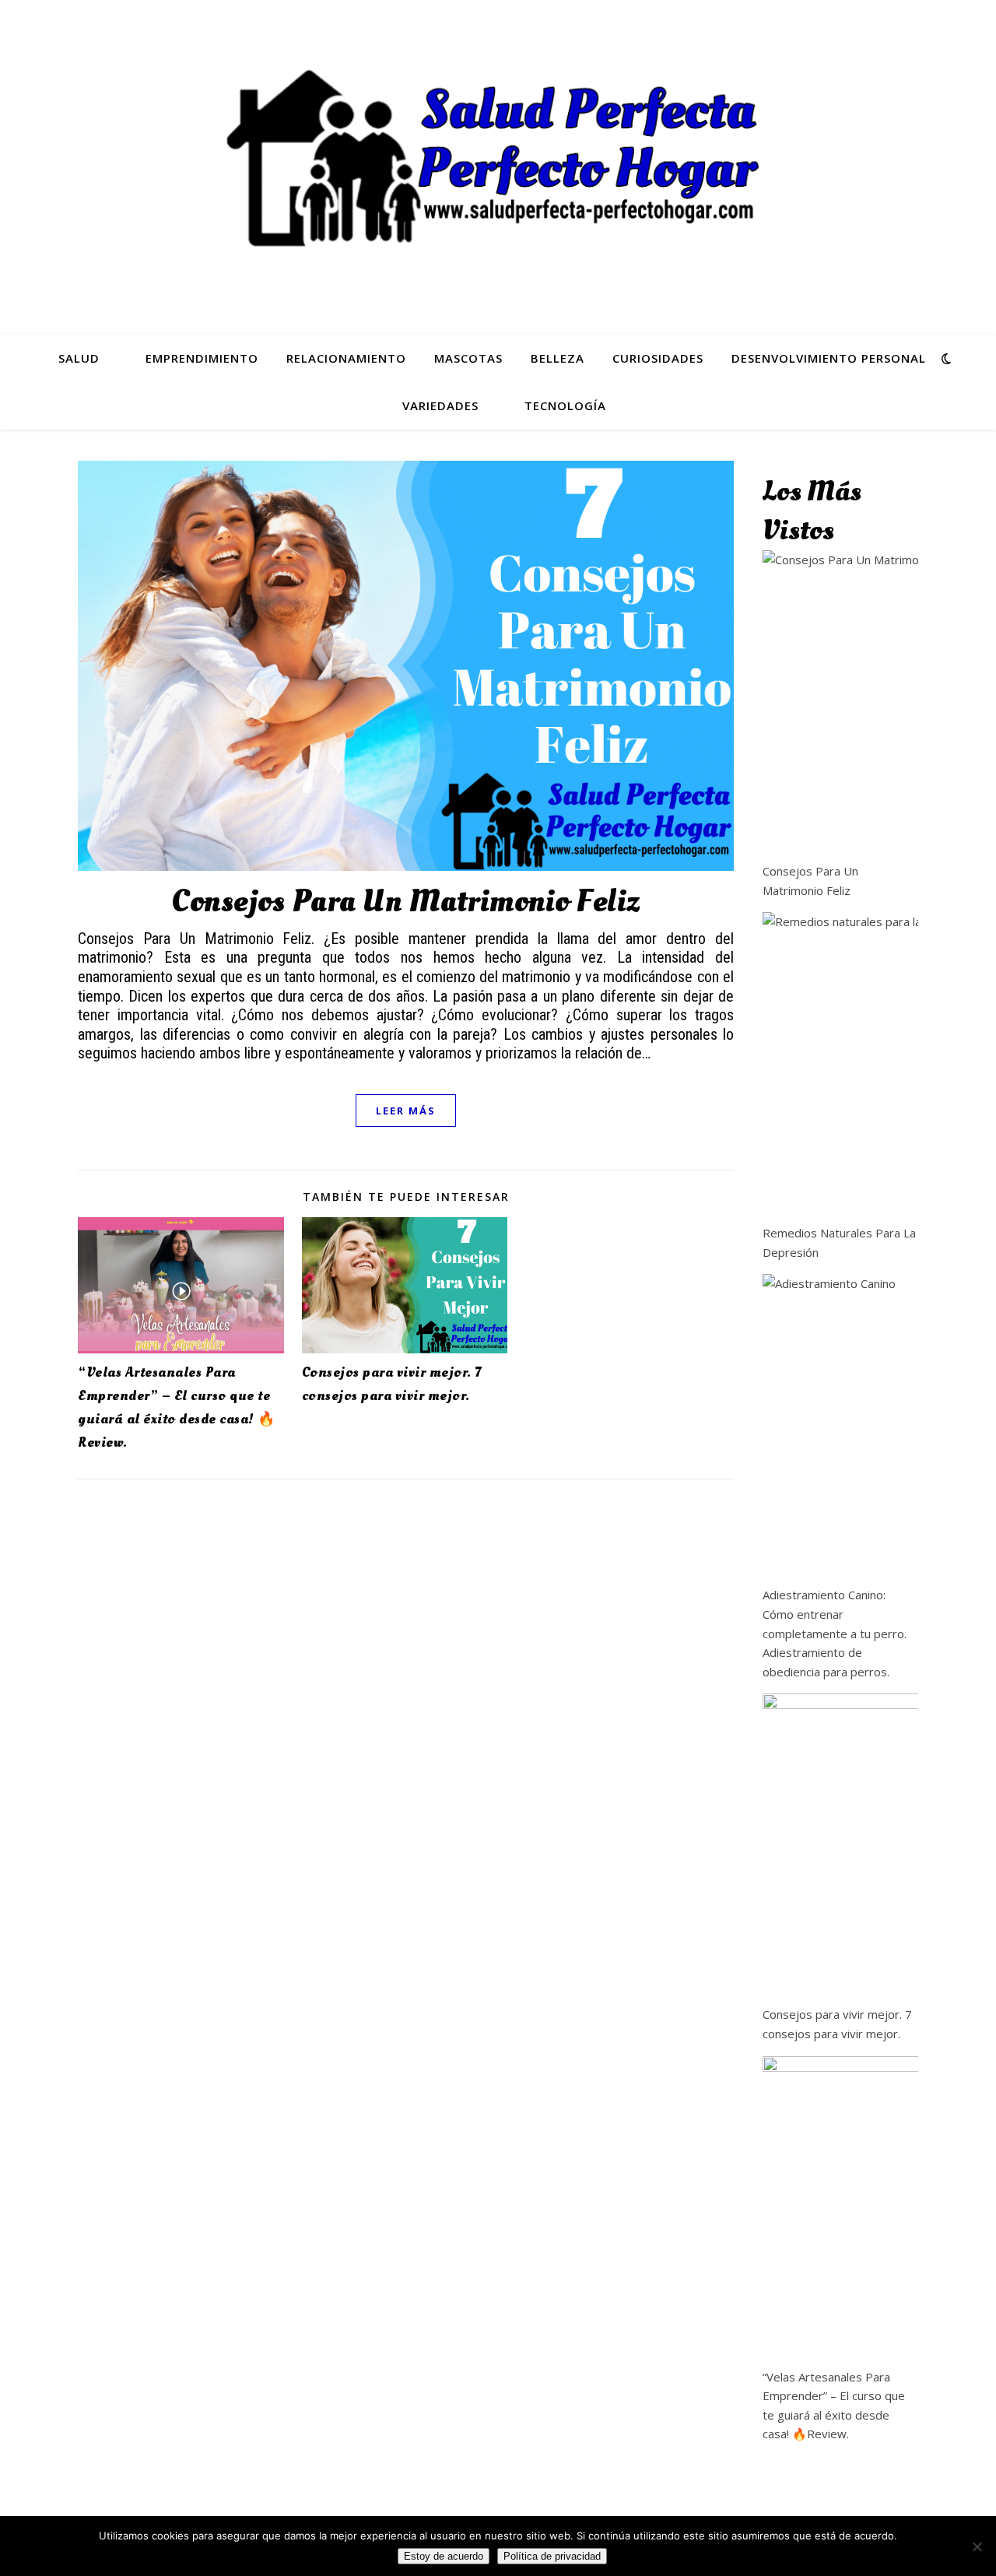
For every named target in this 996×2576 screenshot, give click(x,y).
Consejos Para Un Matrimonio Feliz (406, 902)
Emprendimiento (202, 358)
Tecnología (565, 405)
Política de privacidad (552, 2556)
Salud (79, 358)
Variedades (440, 405)
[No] (977, 2546)
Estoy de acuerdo (444, 2556)
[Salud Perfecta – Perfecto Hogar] (498, 158)
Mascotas (468, 358)
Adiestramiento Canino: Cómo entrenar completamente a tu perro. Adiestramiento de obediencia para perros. (835, 1633)
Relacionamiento (346, 358)
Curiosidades (658, 358)
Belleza (558, 358)
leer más (406, 1111)
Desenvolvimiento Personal (829, 358)
